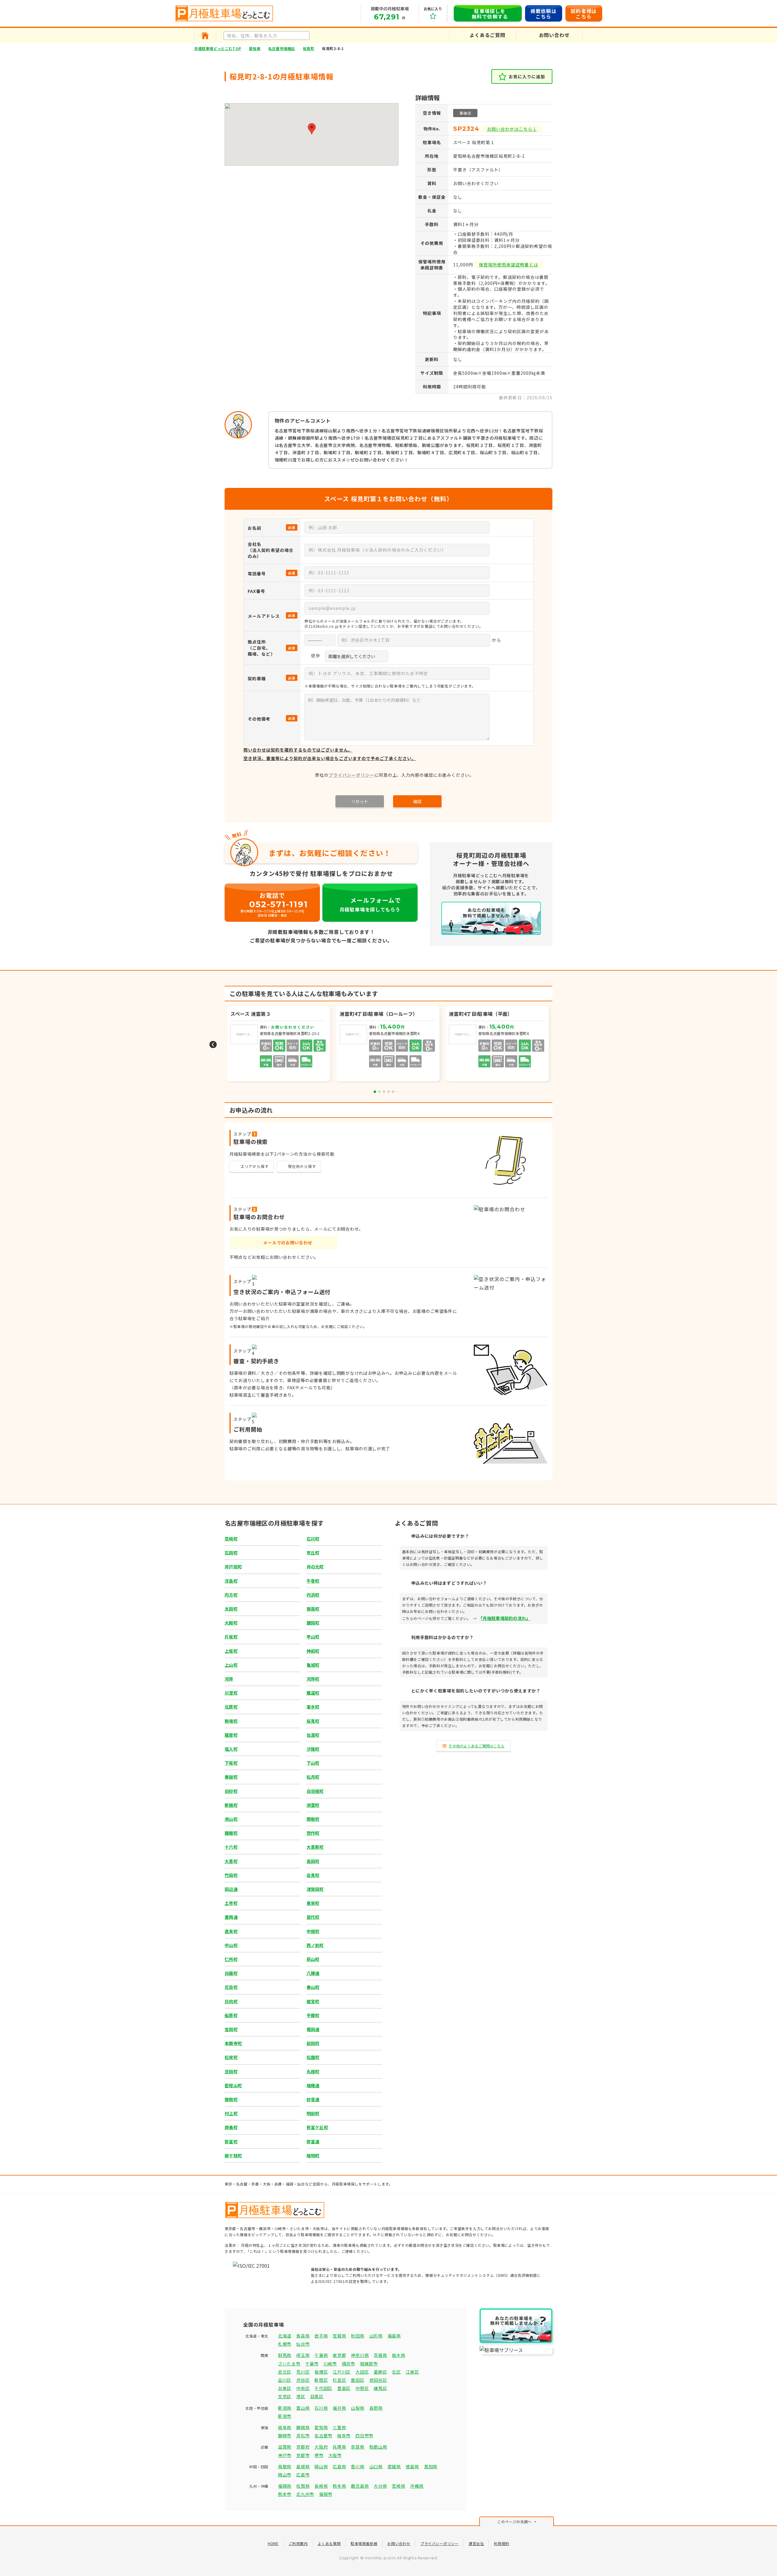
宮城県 (339, 2336)
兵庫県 (339, 2447)
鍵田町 (313, 1623)
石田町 (231, 1553)
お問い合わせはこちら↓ (512, 129)
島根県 (303, 2466)
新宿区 (321, 2380)
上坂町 (231, 1651)
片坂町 (231, 1637)
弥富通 (313, 2142)
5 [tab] (393, 1092)
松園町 (313, 2057)
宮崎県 (399, 2486)
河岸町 (313, 1679)
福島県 (394, 2336)
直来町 (231, 1931)
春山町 (313, 1987)
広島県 (339, 2466)
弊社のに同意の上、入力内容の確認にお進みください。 (395, 775)
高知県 (431, 2466)
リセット (360, 801)
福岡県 (285, 2486)
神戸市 (285, 2455)
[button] (312, 129)
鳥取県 (285, 2466)
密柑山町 (233, 2085)
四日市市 (364, 2436)
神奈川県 (360, 2355)
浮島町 (231, 1581)
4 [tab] (388, 1092)
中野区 (362, 2388)
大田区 (362, 2372)
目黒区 (317, 2396)
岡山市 (285, 2475)
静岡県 (303, 2427)
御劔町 (231, 2099)
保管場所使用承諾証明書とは (509, 265)
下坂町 (231, 1763)
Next (564, 1045)
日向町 (231, 2001)
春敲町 (231, 1777)
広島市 (303, 2475)
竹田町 (231, 1875)
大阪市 (335, 2455)
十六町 (231, 1847)
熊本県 (339, 2486)
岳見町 (313, 1875)
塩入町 (231, 1749)
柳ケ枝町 (233, 2155)
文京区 (285, 2396)
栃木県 (399, 2355)
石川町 (313, 1539)
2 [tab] (379, 1092)
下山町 (313, 1763)
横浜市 (348, 2364)
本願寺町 (233, 2043)
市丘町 (313, 1553)
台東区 (285, 2388)
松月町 (313, 1777)
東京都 (339, 2355)
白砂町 (231, 1791)
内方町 (231, 1595)
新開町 (231, 1805)
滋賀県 (285, 2447)
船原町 (231, 2015)
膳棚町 (231, 1833)
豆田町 (231, 2071)
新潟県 (285, 2408)
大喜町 (231, 1861)
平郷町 (313, 2015)
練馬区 (380, 2388)
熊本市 (285, 2494)
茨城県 (380, 2355)
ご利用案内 (298, 2543)
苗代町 (313, 1917)
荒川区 (303, 2372)
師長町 (231, 2127)
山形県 (376, 2336)
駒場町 (231, 1721)
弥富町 (231, 2142)
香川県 (358, 2466)
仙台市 (303, 2344)
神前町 (313, 1651)
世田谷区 (378, 2380)
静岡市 (285, 2436)
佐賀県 (303, 2486)
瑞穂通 (313, 2085)
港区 (301, 2396)
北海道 (285, 2336)
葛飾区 (380, 2372)
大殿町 (231, 1623)
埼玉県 (303, 2355)
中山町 (231, 1945)
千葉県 (321, 2355)
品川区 (285, 2380)
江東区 (412, 2372)
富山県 (303, 2408)
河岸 (229, 1679)
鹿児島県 (360, 2486)
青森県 (303, 2336)
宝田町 (231, 2029)
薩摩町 (231, 1735)
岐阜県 (285, 2427)
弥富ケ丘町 (317, 2127)
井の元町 (315, 1567)
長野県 (376, 2408)
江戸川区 (342, 2372)
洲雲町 (313, 1805)
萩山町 (313, 1959)
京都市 (303, 2455)
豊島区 (344, 2388)
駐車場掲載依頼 (364, 2543)
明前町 (313, 2113)
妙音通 (313, 2099)
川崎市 (330, 2364)
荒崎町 (231, 1539)
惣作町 (313, 1833)
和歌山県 (378, 2447)
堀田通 (313, 2029)
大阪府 (321, 2447)
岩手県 (321, 2336)
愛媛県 (394, 2466)
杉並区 (339, 2380)
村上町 (231, 2113)
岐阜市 (344, 2436)
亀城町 (313, 1665)
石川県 (321, 2408)
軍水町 (313, 1707)
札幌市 (285, 2344)
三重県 (339, 2427)
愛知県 (255, 48)
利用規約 (501, 2543)
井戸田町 (233, 1567)
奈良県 (358, 2447)
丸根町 (313, 2071)
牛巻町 (313, 1581)
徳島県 (412, 2466)
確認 (417, 801)
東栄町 (313, 1903)
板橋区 (321, 2372)
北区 (396, 2372)
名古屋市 (323, 2436)
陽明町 (313, 2155)
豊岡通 (231, 1917)
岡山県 (321, 2466)
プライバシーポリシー (351, 775)
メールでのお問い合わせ (288, 1242)
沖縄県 (417, 2486)
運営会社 (476, 2543)
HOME (273, 2543)
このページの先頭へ (514, 2522)
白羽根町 (315, 1791)
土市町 (231, 1903)
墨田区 (358, 2380)
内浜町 (313, 1595)
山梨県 (358, 2408)
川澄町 (231, 1693)
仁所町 (231, 1959)
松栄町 (231, 2057)
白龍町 (231, 1973)
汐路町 (313, 1749)
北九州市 (305, 2494)
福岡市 (326, 2494)
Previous (213, 1045)
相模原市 (369, 2364)
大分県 (380, 2486)
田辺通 (231, 1889)
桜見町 (309, 48)
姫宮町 (313, 2001)
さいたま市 (289, 2364)
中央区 (303, 2388)
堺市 (319, 2455)
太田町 (231, 1609)
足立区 (285, 2372)
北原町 (231, 1707)
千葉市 (312, 2364)
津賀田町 (315, 1889)
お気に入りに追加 (527, 76)
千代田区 (323, 2388)
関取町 (313, 1819)
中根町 (313, 1931)
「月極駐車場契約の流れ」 (505, 1618)
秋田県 (358, 2336)
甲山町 (313, 1637)
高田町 (313, 1861)
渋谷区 (303, 2380)
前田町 (313, 2043)
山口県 (376, 2466)
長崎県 (321, 2486)
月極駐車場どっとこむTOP (218, 48)
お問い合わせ (399, 2543)
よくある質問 (329, 2543)
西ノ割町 (315, 1945)
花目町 (231, 1987)
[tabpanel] (388, 1045)
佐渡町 (313, 1735)
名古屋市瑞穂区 (282, 48)
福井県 (339, 2408)
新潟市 (285, 2416)
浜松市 (303, 2436)
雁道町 (313, 1693)
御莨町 (313, 1609)
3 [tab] (384, 1092)
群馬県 (285, 2355)
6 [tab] (398, 1092)
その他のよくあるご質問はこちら (477, 1746)
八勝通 (313, 1973)
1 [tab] (375, 1092)
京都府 (303, 2447)
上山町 (231, 1665)
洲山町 (231, 1819)
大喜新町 (315, 1847)
